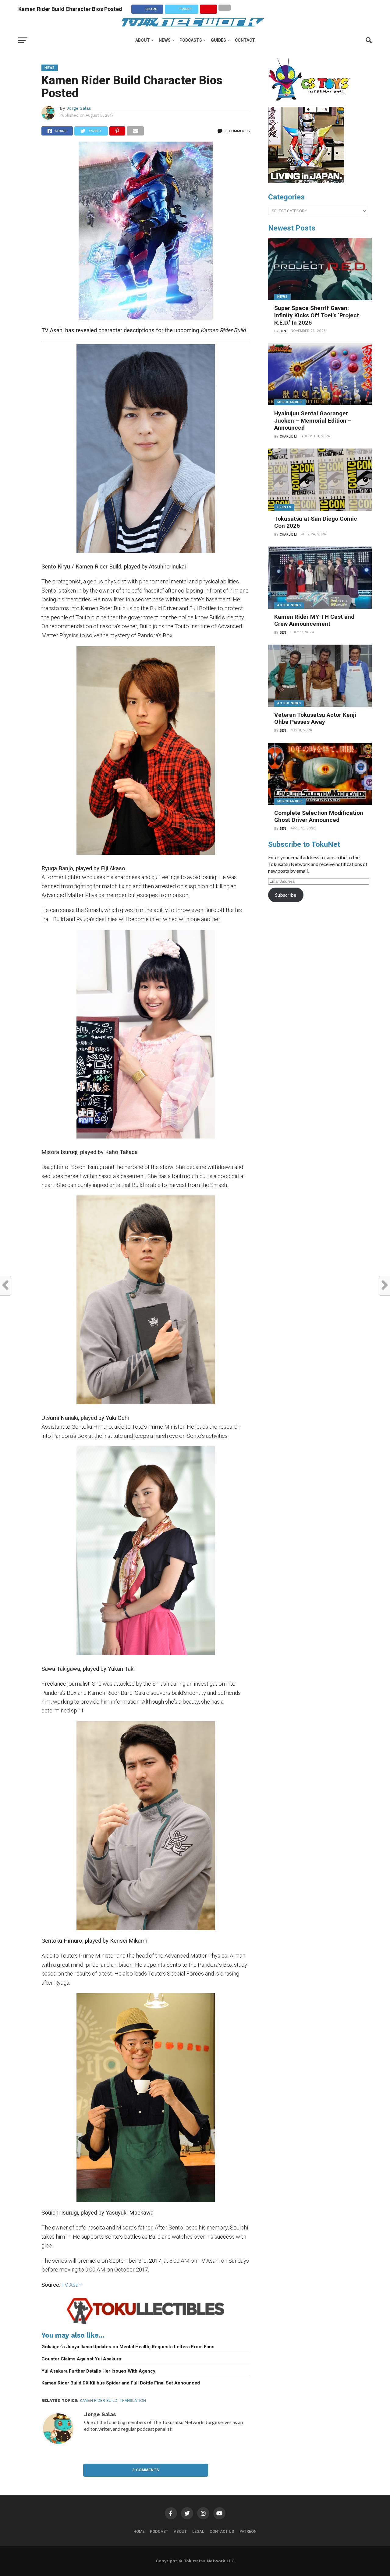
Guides (218, 40)
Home (139, 2531)
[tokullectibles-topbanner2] (146, 2324)
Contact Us (222, 2531)
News (165, 40)
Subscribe (286, 895)
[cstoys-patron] (312, 104)
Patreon (248, 2531)
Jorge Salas (79, 108)
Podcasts (191, 40)
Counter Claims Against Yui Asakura (81, 2359)
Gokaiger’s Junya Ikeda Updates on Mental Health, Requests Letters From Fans (128, 2347)
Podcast (159, 2531)
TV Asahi (72, 2285)
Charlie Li (288, 436)
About (143, 40)
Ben (283, 331)
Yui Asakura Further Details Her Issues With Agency (98, 2371)
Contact (245, 40)
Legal (198, 2531)
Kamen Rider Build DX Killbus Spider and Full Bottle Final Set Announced (121, 2383)
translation (133, 2400)
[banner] (306, 181)
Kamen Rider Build (99, 2400)
